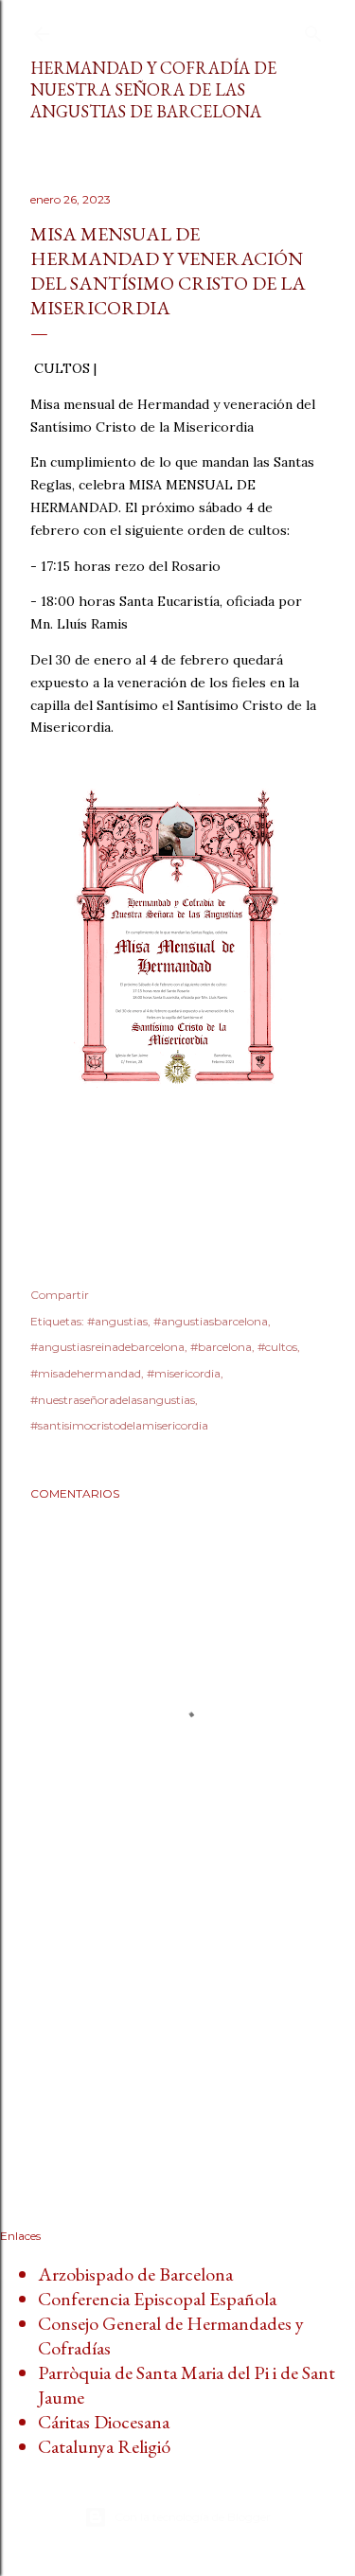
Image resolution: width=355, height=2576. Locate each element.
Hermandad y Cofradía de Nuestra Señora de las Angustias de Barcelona (153, 89)
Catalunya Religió (104, 2446)
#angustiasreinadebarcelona (107, 1347)
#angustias (117, 1321)
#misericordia (184, 1373)
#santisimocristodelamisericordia (119, 1425)
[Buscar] (313, 30)
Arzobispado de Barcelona (135, 2274)
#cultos (277, 1347)
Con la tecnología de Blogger (193, 2517)
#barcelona (221, 1347)
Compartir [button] (60, 1295)
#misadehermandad (86, 1373)
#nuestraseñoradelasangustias (113, 1400)
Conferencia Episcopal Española (157, 2299)
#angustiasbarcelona (211, 1321)
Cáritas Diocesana (104, 2422)
